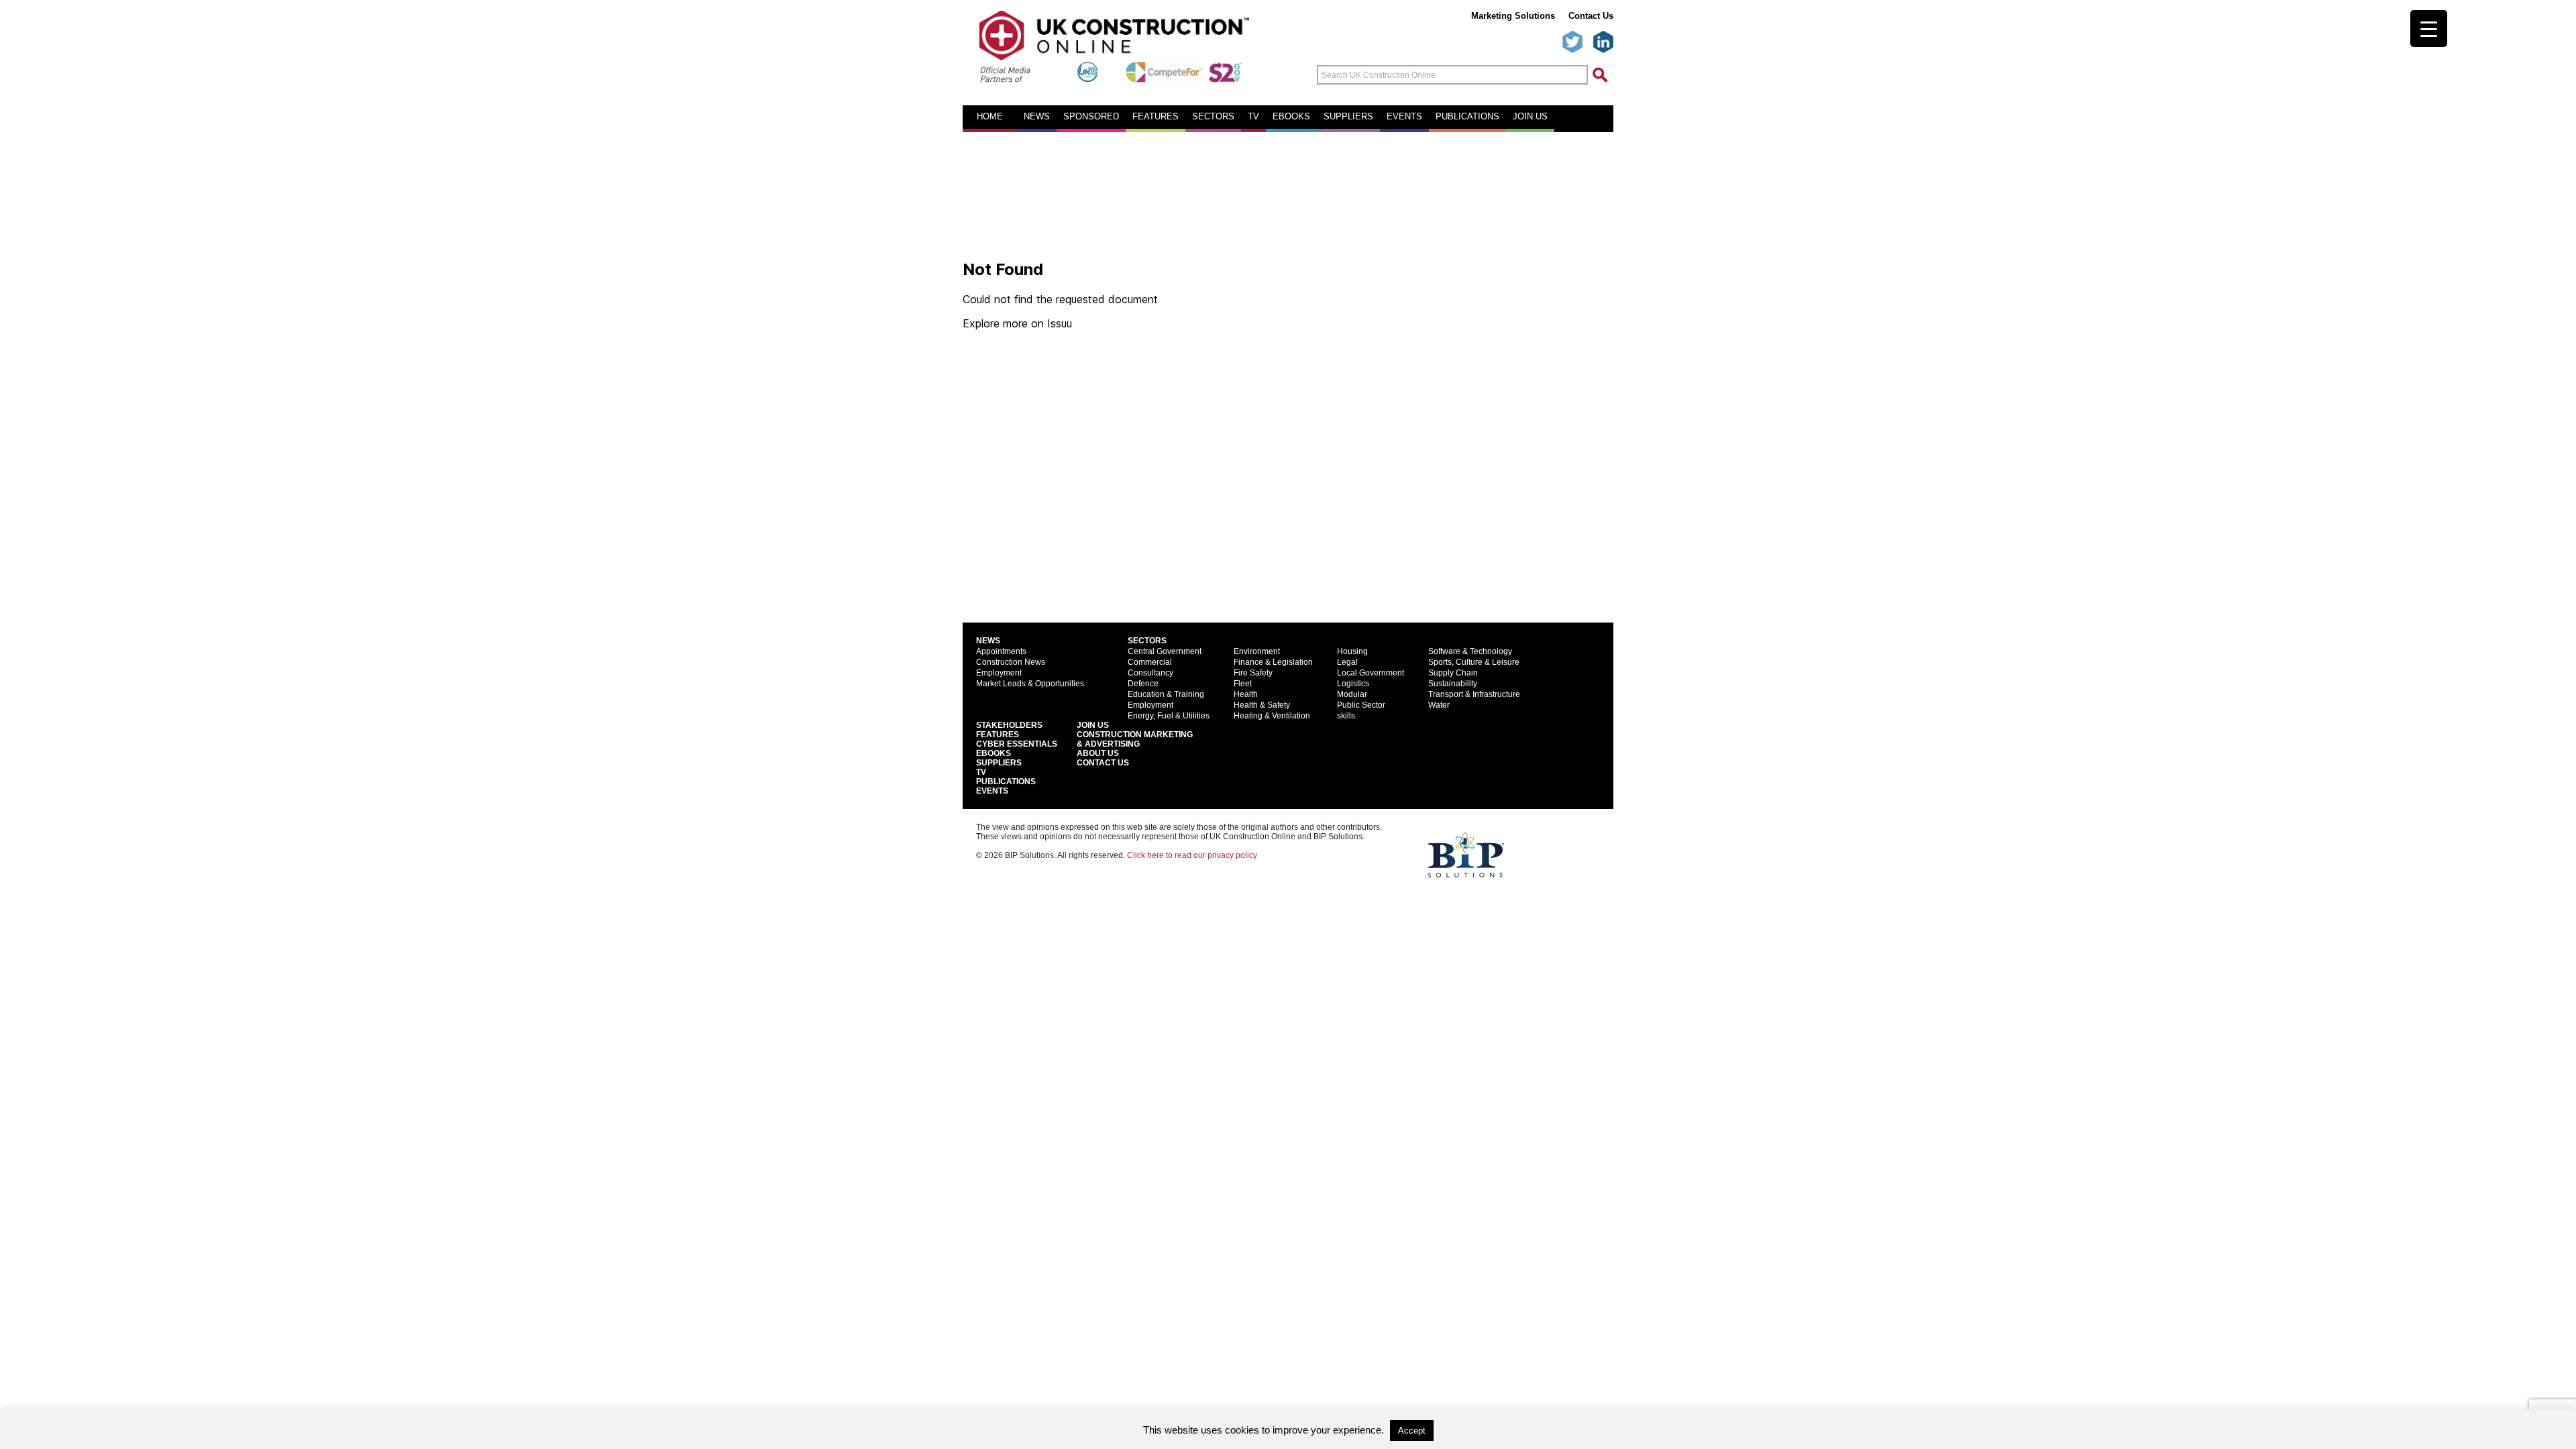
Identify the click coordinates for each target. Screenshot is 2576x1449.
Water (1439, 705)
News (1037, 117)
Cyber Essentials (1017, 744)
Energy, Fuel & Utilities (1169, 716)
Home (990, 117)
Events (1404, 117)
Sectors (1213, 117)
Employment (999, 673)
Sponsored (1091, 117)
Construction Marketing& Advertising (1135, 739)
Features (1156, 117)
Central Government (1165, 651)
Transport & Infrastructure (1474, 694)
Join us (1530, 117)
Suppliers (1348, 117)
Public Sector (1361, 705)
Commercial (1150, 662)
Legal (1347, 662)
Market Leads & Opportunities (1030, 684)
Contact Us (1591, 16)
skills (1346, 716)
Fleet (1243, 684)
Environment (1257, 651)
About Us (1098, 753)
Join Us (1093, 725)
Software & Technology (1470, 651)
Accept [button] (1412, 1431)
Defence (1143, 684)
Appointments (1001, 651)
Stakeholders (1009, 725)
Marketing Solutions (1513, 16)
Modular (1352, 694)
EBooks (994, 753)
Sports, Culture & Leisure (1474, 662)
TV (1253, 117)
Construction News (1011, 662)
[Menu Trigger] (2429, 29)
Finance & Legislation (1273, 662)
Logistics (1353, 684)
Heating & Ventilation (1272, 716)
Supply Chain (1453, 673)
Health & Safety (1262, 705)
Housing (1352, 651)
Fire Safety (1253, 673)
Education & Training (1166, 694)
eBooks (1291, 117)
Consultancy (1150, 673)
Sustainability (1453, 684)
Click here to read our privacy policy (1192, 855)
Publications (1467, 117)
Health (1246, 694)
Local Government (1371, 673)
